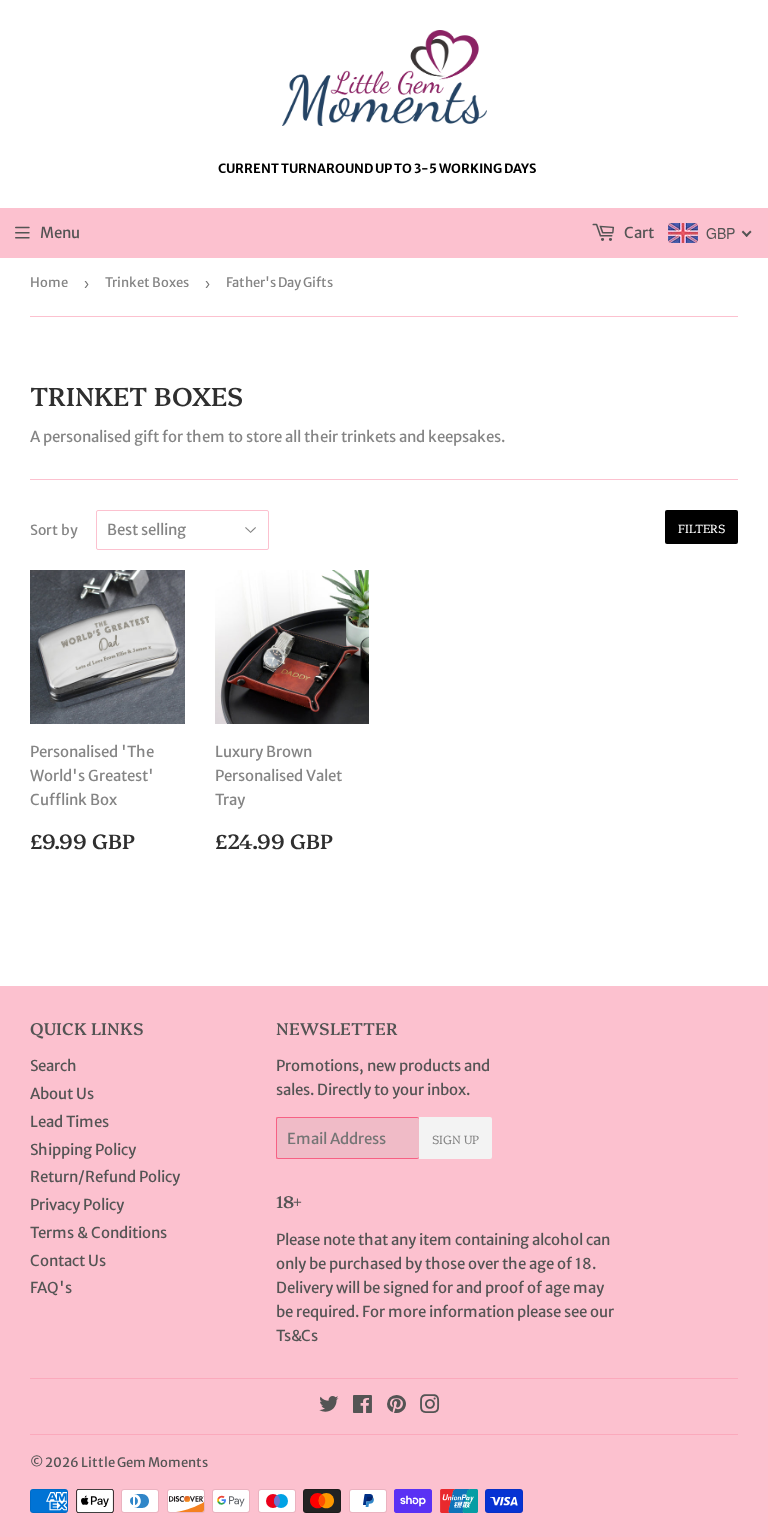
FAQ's (51, 1287)
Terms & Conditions (98, 1232)
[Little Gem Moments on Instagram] (430, 1406)
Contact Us (68, 1260)
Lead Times (69, 1121)
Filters (701, 527)
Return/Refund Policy (105, 1176)
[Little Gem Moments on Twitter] (329, 1406)
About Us (62, 1093)
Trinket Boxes (147, 282)
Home (49, 282)
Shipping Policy (83, 1149)
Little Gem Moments (144, 1462)
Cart (637, 232)
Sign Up (455, 1138)
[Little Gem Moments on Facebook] (362, 1406)
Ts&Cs (297, 1335)
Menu (60, 232)
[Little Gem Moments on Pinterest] (396, 1406)
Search (53, 1065)
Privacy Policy (77, 1204)
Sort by (54, 530)
